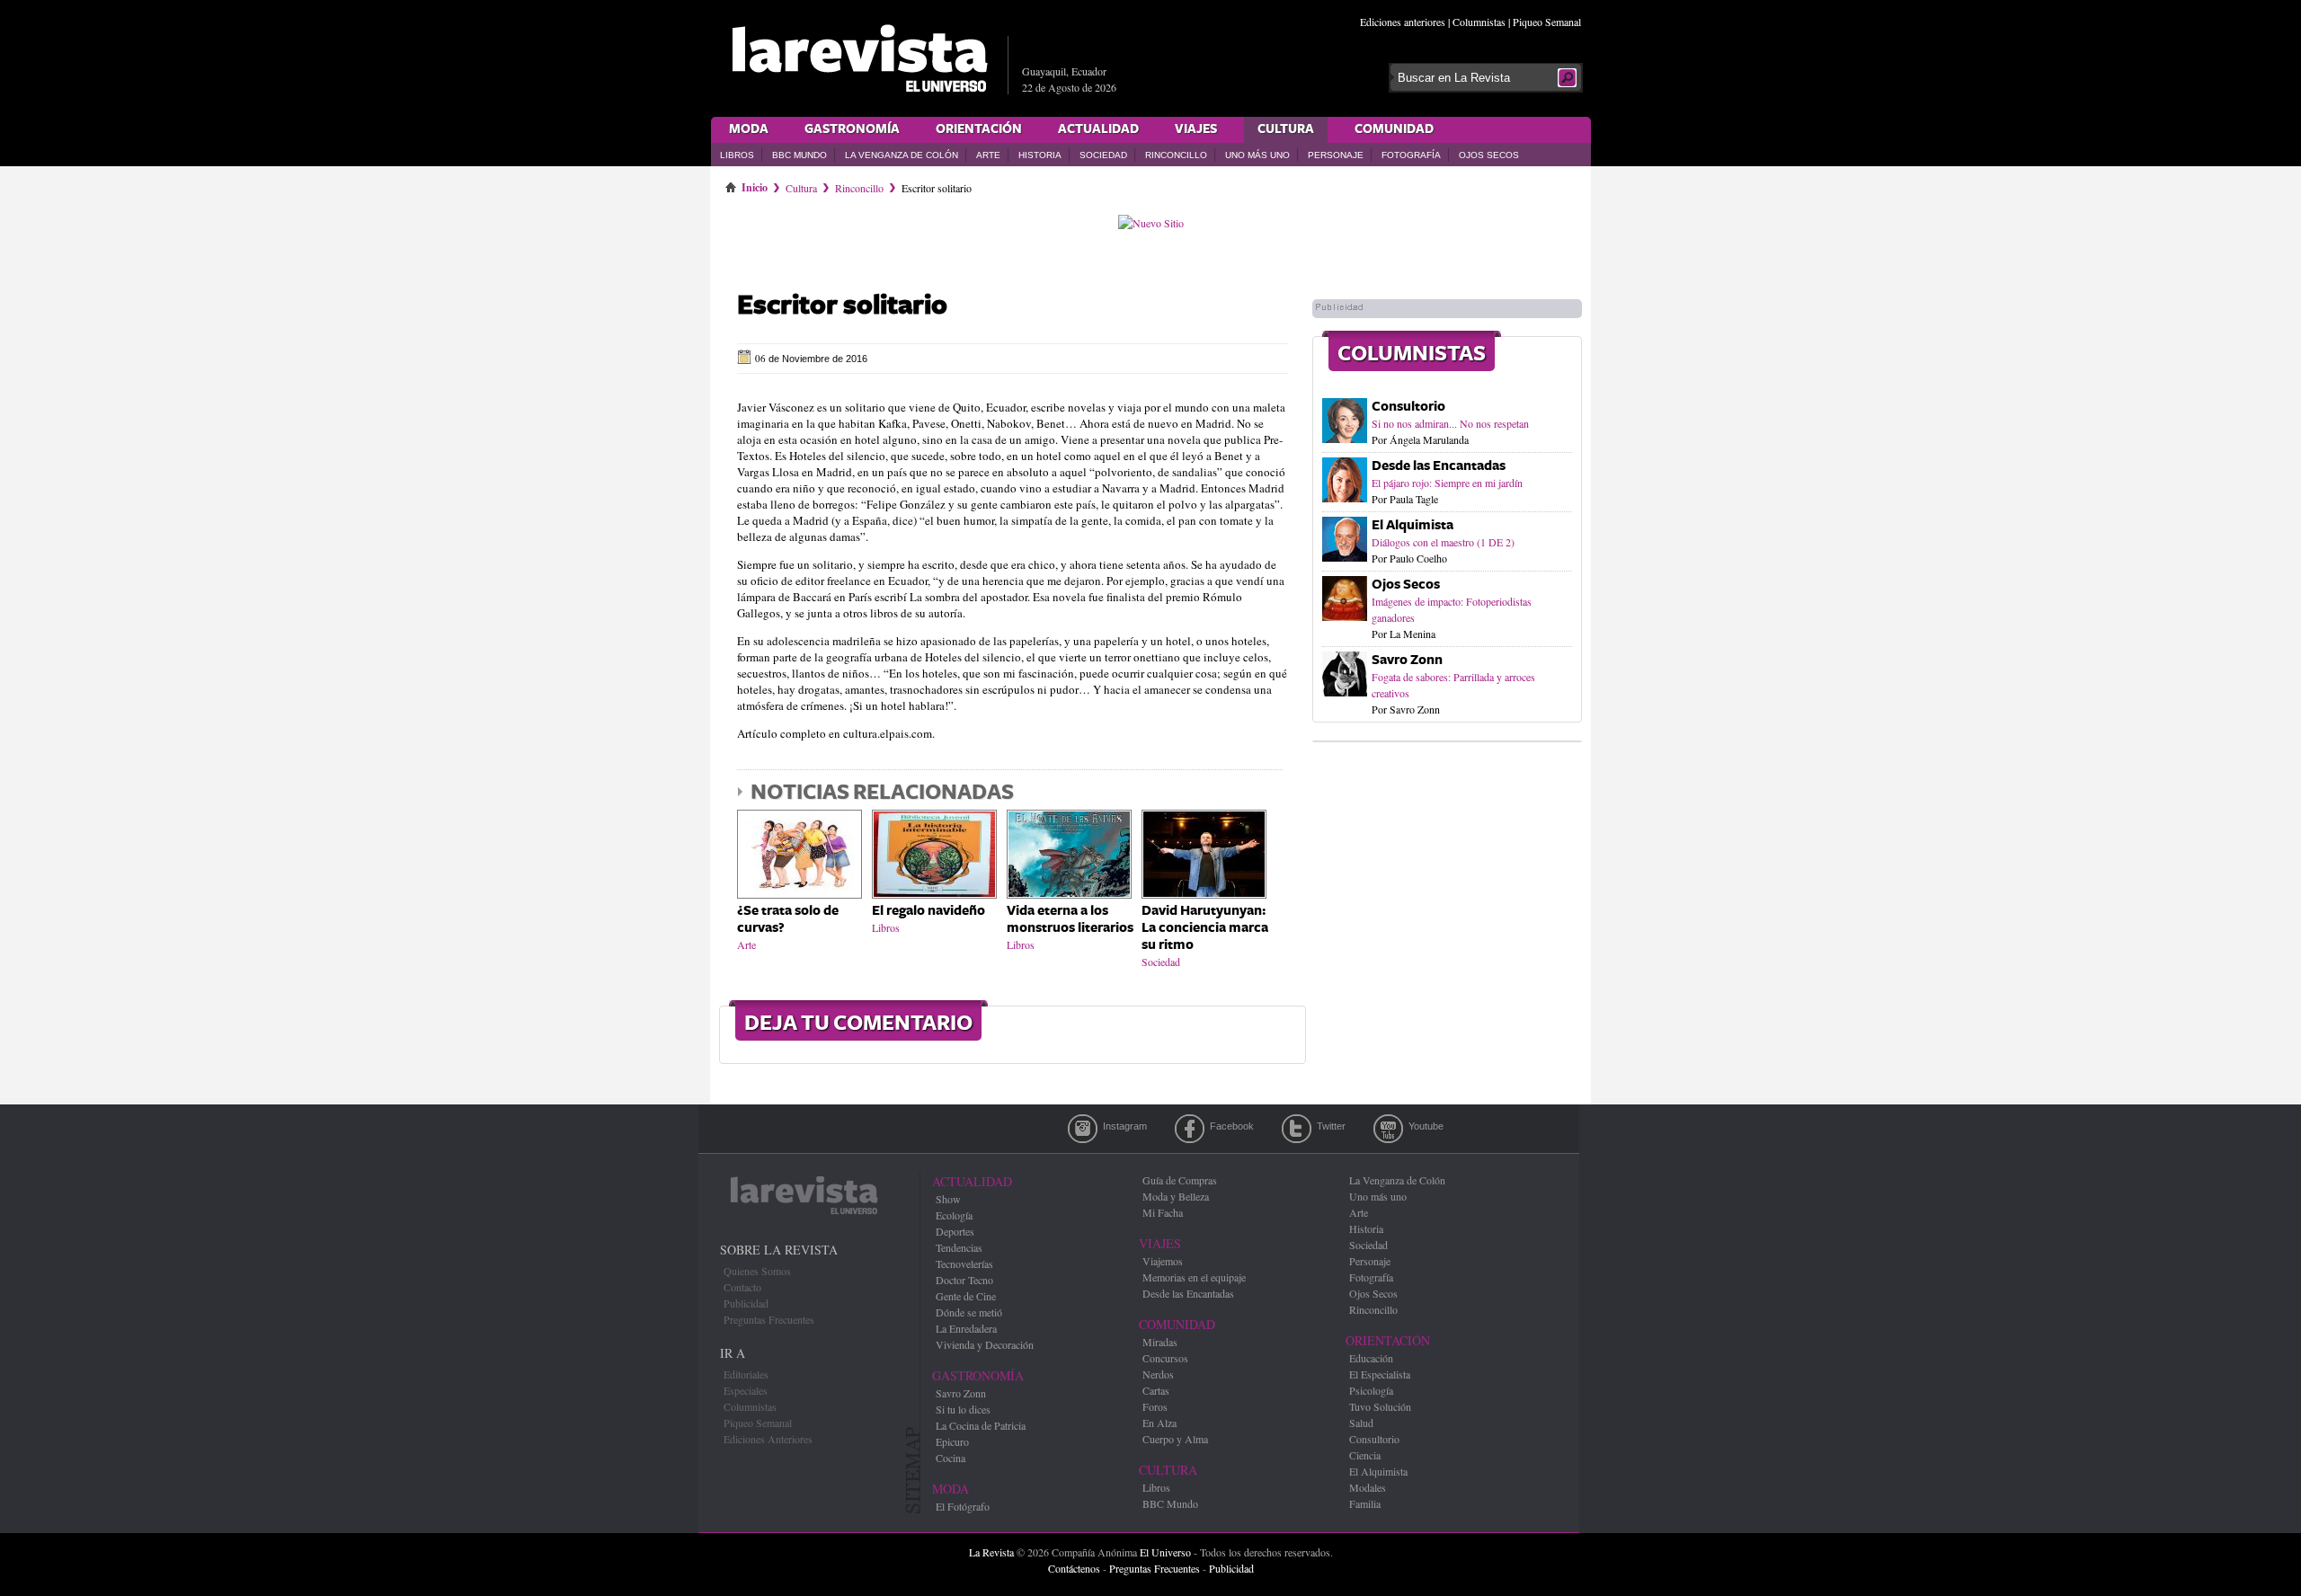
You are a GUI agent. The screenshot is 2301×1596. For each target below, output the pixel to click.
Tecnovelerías (964, 1263)
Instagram (1083, 1129)
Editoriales (746, 1374)
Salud (1361, 1423)
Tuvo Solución (1380, 1406)
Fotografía (1411, 155)
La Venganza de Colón (902, 155)
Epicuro (952, 1441)
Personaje (1336, 155)
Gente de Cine (966, 1296)
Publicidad (746, 1303)
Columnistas (1479, 22)
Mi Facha (1163, 1212)
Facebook (1190, 1129)
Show (948, 1199)
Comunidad (1394, 129)
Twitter (1297, 1129)
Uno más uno (1257, 155)
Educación (1371, 1358)
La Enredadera (966, 1328)
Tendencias (959, 1247)
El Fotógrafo (963, 1506)
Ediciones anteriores (1403, 22)
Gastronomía (852, 129)
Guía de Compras (1180, 1180)
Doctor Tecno (964, 1280)
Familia (1365, 1503)
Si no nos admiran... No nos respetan (1450, 423)
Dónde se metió (969, 1312)
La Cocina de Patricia (981, 1425)
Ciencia (1365, 1455)
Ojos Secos (1489, 155)
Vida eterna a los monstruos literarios (1070, 919)
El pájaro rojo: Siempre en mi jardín (1447, 483)
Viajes (1196, 129)
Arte (988, 155)
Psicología (1371, 1390)
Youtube (1388, 1129)
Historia (1040, 155)
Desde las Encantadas (1439, 466)
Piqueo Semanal (1547, 22)
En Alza (1159, 1423)
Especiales (746, 1390)
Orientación (979, 129)
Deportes (955, 1231)
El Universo (1165, 1552)
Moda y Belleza (1176, 1196)
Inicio (755, 184)
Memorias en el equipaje (1194, 1277)
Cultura (1286, 129)
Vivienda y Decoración (985, 1344)
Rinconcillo (1176, 155)
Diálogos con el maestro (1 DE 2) (1443, 542)
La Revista (991, 1552)
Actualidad (1098, 129)
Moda (749, 129)
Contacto (742, 1287)
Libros (737, 155)
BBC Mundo (800, 155)
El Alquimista (1413, 525)
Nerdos (1158, 1374)
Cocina (951, 1458)
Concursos (1165, 1358)
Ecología (954, 1215)
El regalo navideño (928, 911)
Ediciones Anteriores (768, 1439)
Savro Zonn (1407, 660)
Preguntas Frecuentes (769, 1319)
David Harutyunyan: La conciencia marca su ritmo (1205, 928)
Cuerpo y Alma (1175, 1439)
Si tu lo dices (963, 1409)
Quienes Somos (757, 1271)
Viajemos (1163, 1261)
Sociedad (1103, 155)
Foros (1155, 1406)
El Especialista (1380, 1374)
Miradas (1160, 1342)
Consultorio (1408, 407)
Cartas (1156, 1390)
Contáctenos (1074, 1568)
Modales (1368, 1487)
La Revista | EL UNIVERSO (859, 58)
